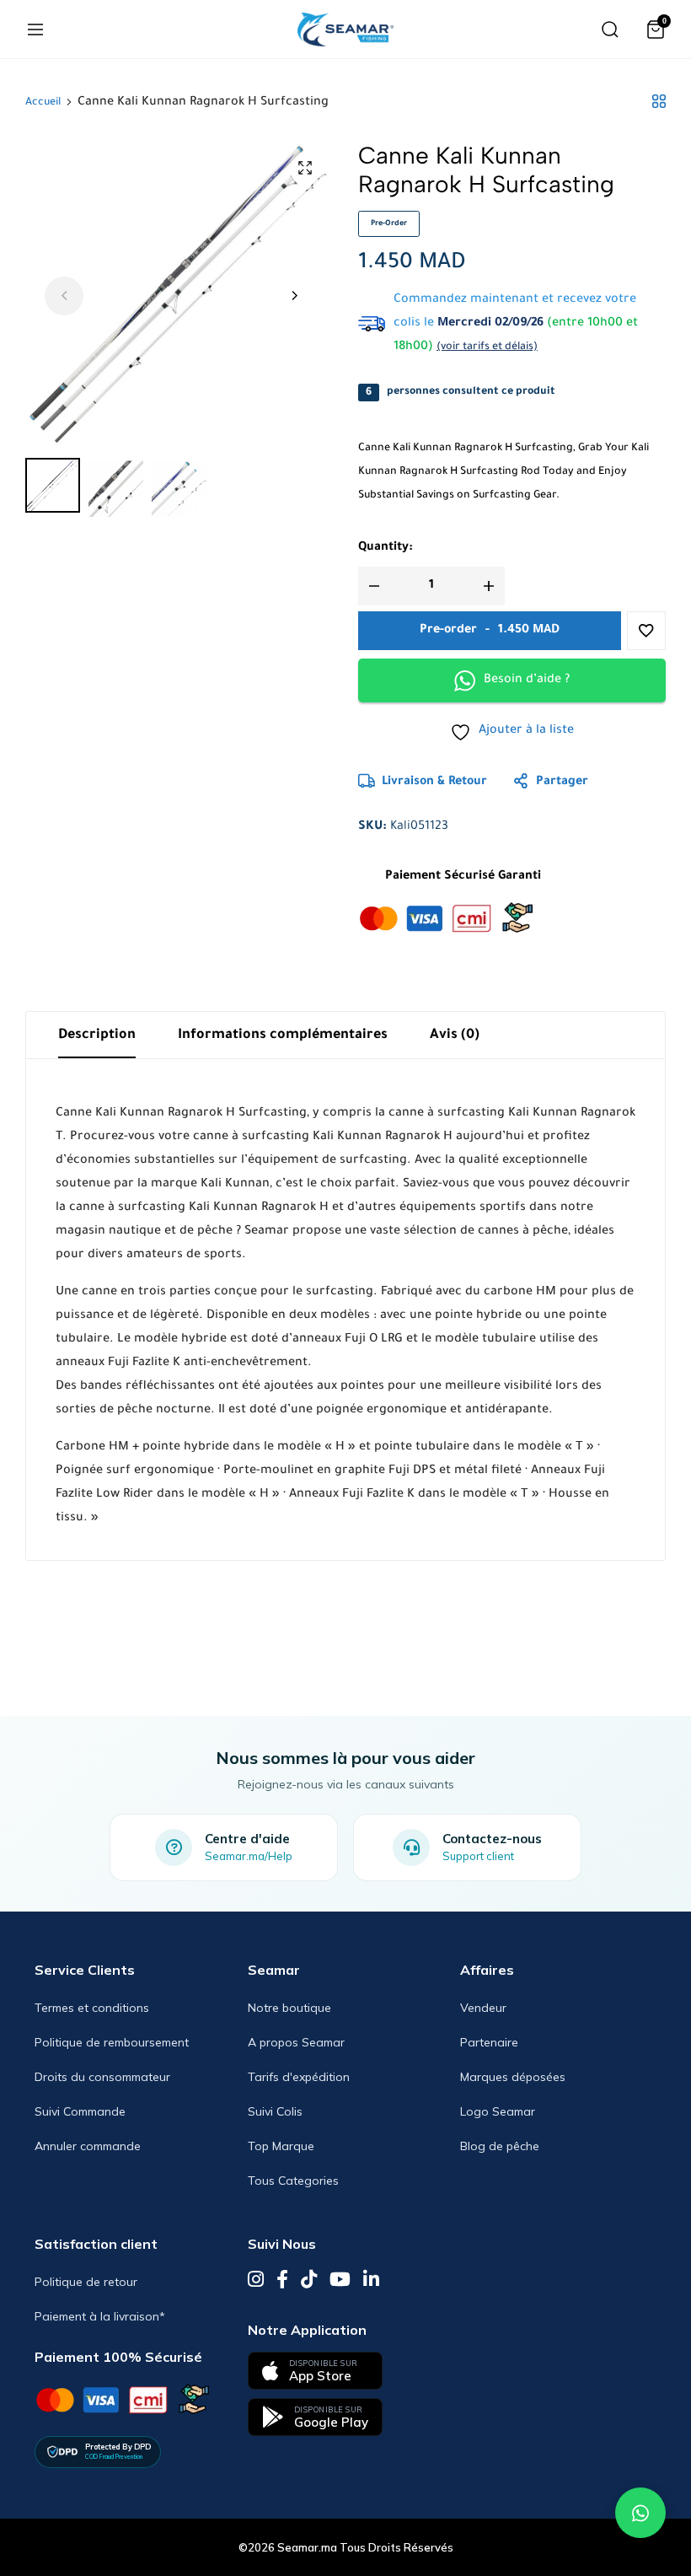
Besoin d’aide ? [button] (527, 680)
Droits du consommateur (102, 2077)
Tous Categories (293, 2181)
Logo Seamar (498, 2111)
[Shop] (659, 103)
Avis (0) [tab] (455, 1035)
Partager (562, 782)
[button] (294, 296)
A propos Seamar (296, 2042)
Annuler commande (88, 2146)
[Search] (610, 30)
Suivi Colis (275, 2111)
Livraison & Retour (434, 782)
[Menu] (35, 30)
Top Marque (281, 2146)
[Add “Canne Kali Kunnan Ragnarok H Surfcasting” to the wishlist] (646, 631)
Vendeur (483, 2008)
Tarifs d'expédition (299, 2077)
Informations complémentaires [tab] (283, 1035)
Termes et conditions (92, 2008)
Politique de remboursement (112, 2042)
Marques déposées (513, 2077)
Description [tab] (97, 1035)
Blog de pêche (500, 2146)
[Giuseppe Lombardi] (345, 30)
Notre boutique (289, 2008)
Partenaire (489, 2042)
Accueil (43, 103)
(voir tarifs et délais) (487, 347)
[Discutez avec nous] (640, 2513)
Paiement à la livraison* (100, 2316)
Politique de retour (86, 2282)
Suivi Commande (80, 2111)
